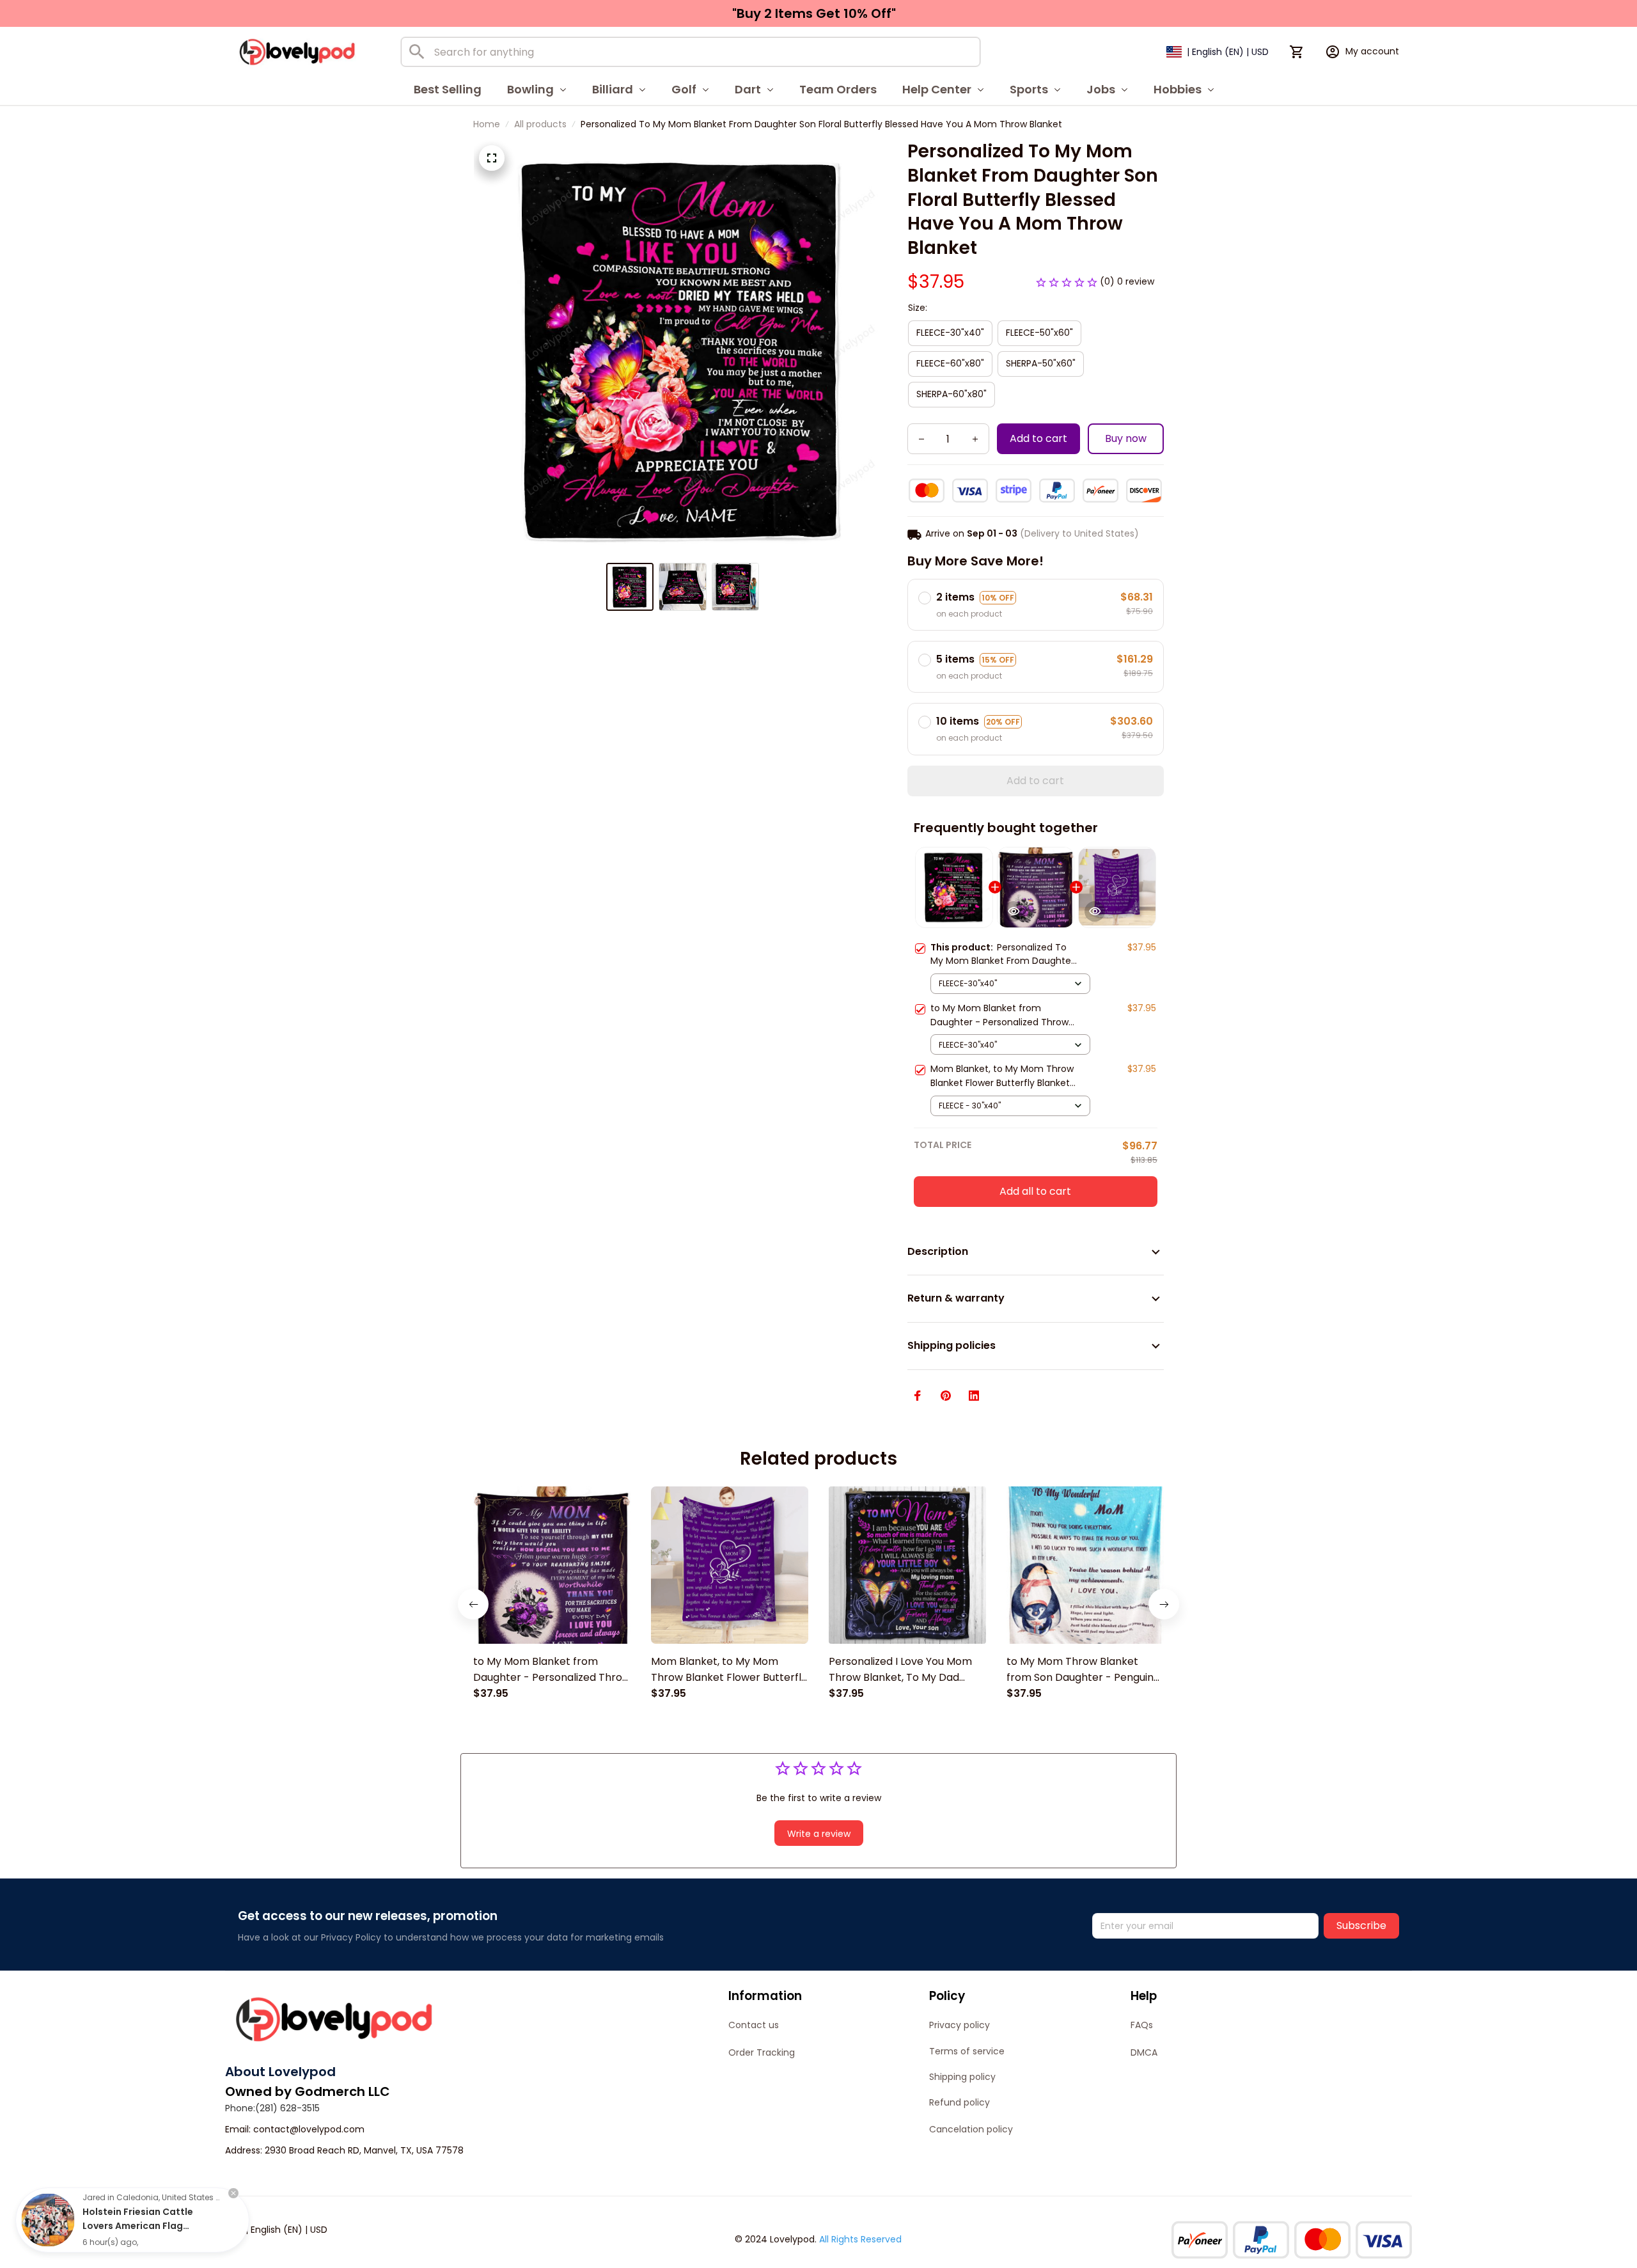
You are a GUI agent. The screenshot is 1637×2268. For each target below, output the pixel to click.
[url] (309, 2130)
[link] (48, 2220)
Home (487, 124)
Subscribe (1361, 1925)
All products (540, 124)
